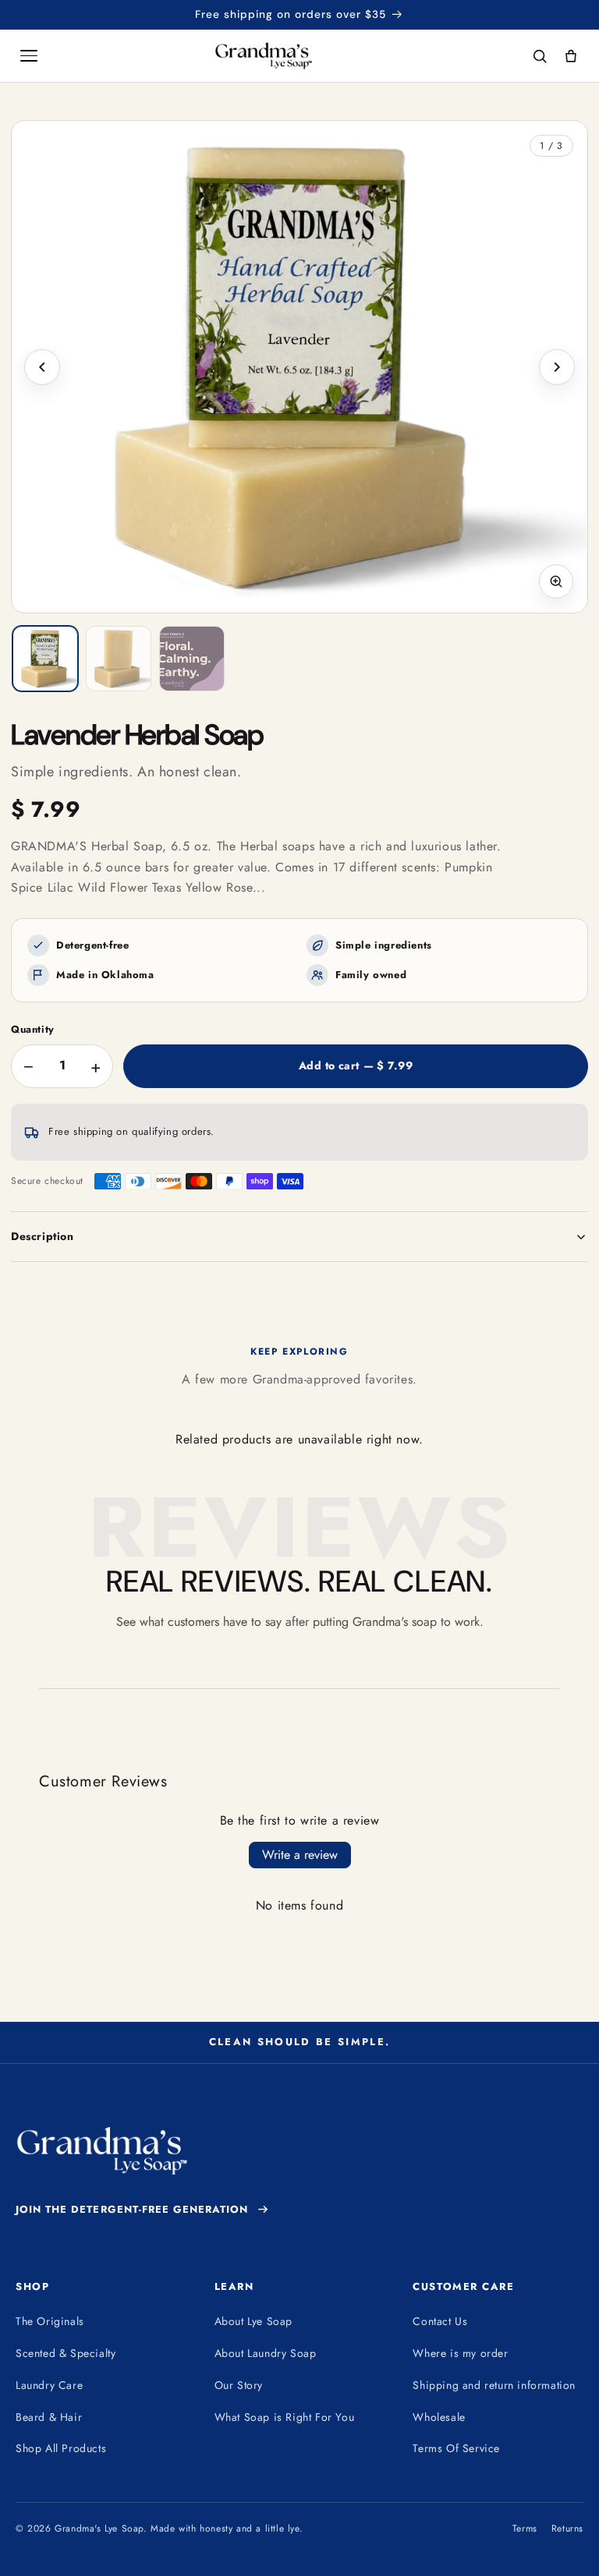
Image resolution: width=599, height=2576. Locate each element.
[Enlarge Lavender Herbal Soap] (299, 367)
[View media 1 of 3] (45, 659)
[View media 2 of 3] (119, 659)
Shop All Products (61, 2448)
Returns (567, 2528)
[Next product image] (557, 367)
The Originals (50, 2321)
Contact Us (440, 2321)
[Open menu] (29, 56)
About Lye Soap (253, 2321)
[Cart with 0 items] (571, 56)
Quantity (33, 1030)
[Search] (540, 56)
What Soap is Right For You (285, 2417)
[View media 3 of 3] (192, 659)
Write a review (300, 1855)
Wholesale (439, 2417)
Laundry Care (49, 2385)
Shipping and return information (494, 2385)
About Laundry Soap (266, 2353)
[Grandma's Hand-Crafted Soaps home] (285, 56)
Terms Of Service (456, 2448)
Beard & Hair (49, 2417)
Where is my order (460, 2353)
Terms (525, 2528)
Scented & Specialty (66, 2353)
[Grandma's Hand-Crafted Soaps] (101, 2151)
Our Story (239, 2385)
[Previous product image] (42, 367)
